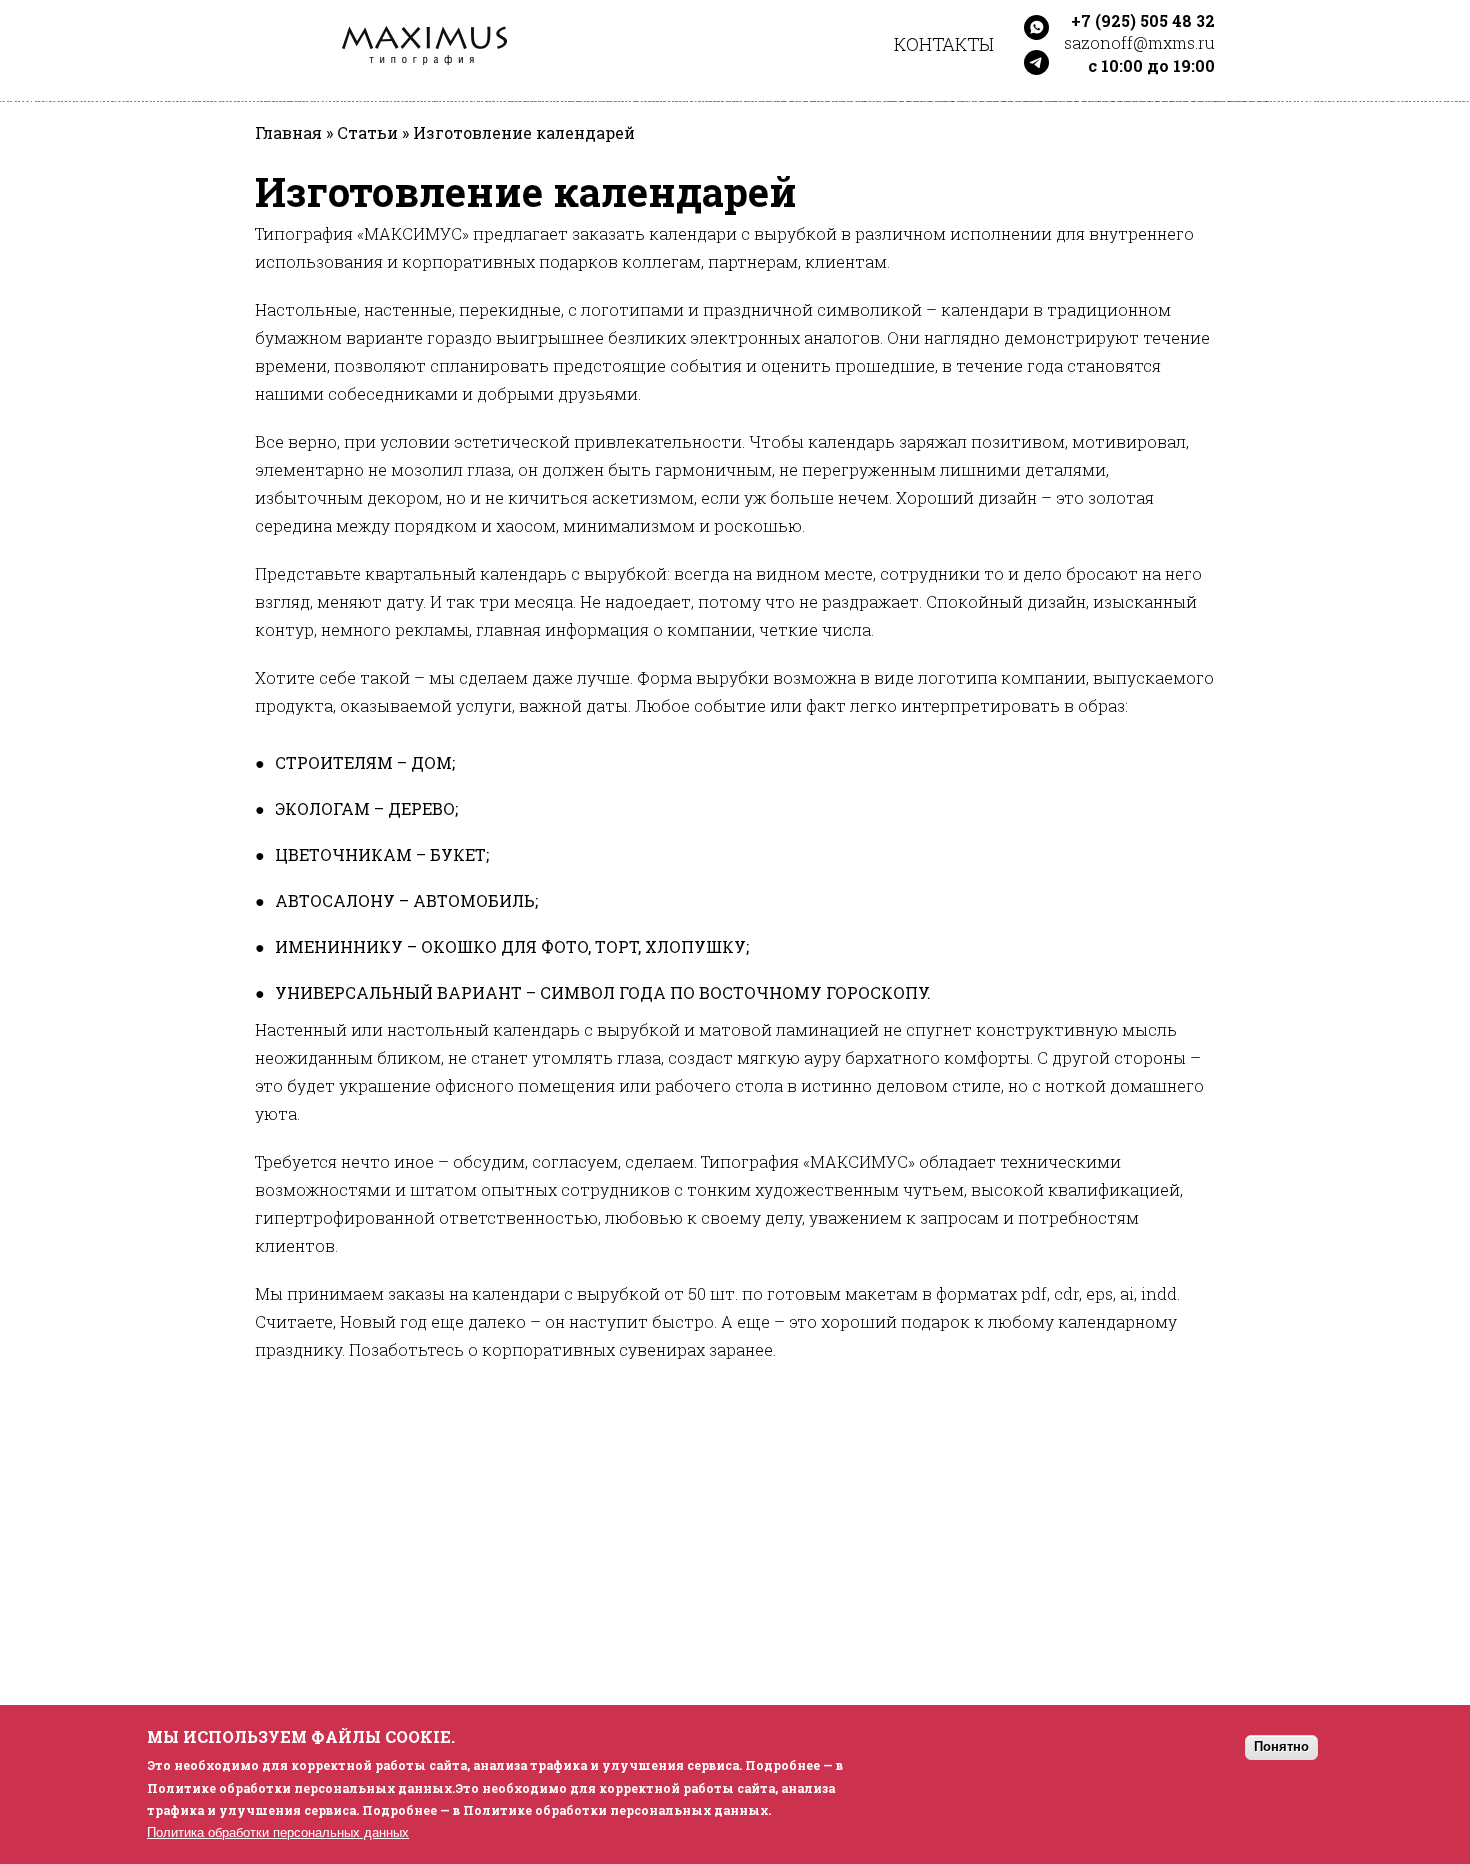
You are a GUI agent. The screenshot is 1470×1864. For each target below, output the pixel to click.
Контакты (944, 44)
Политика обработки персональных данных (278, 1832)
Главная (288, 133)
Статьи (367, 133)
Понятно (1281, 1746)
